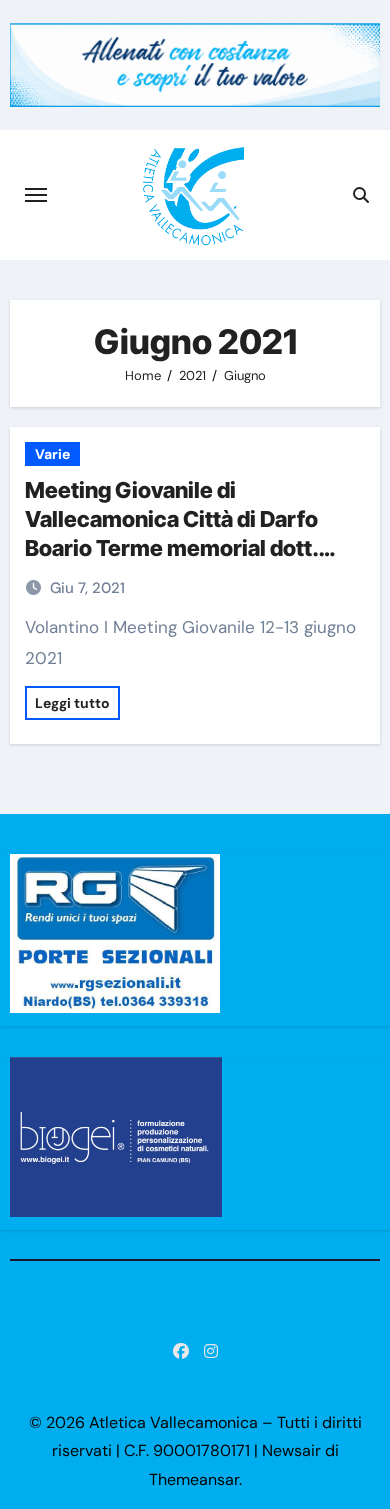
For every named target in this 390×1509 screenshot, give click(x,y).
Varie (52, 454)
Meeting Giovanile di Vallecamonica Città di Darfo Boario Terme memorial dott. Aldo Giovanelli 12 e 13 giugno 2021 (175, 547)
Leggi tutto (72, 703)
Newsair (291, 1450)
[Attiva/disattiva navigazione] (36, 195)
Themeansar (194, 1479)
